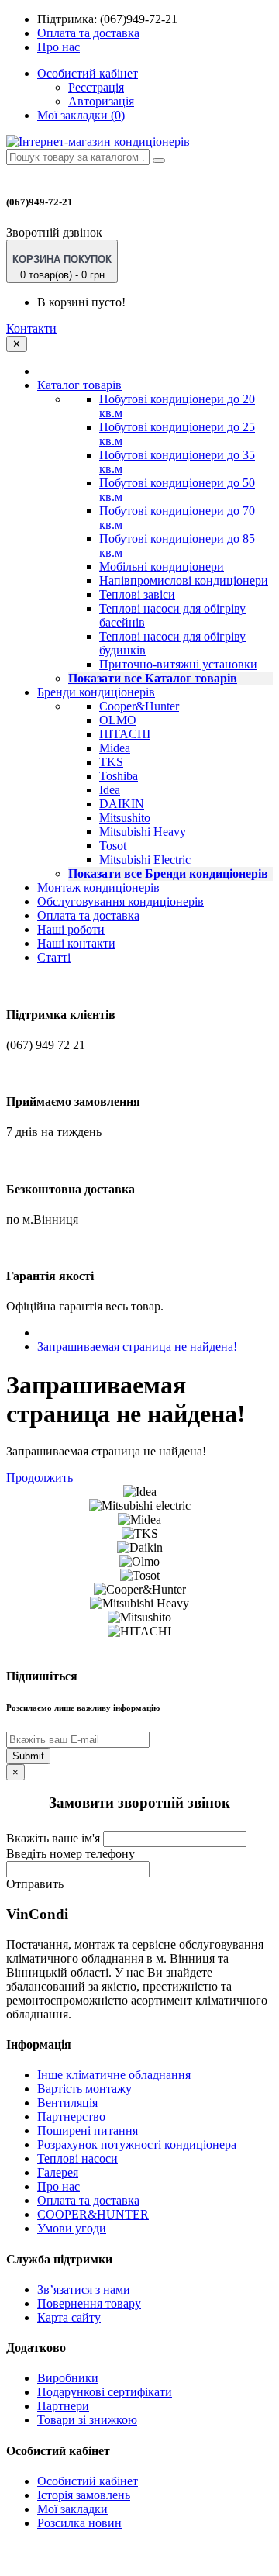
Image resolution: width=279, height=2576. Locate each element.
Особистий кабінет (88, 2481)
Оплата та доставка (88, 33)
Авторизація (101, 101)
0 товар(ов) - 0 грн (62, 267)
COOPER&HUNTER (93, 2214)
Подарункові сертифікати (105, 2392)
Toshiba (119, 776)
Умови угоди (72, 2228)
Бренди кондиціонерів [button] (96, 692)
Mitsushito (125, 818)
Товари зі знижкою (87, 2420)
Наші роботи (71, 929)
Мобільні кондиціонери (162, 566)
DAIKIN (122, 804)
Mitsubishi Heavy (143, 832)
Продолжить (40, 1478)
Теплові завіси (137, 594)
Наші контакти (76, 943)
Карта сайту (69, 2317)
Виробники (68, 2378)
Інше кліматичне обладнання (114, 2075)
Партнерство (71, 2117)
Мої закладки (72, 2509)
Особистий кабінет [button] (88, 73)
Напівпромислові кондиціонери (184, 580)
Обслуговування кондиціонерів (121, 901)
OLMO (118, 720)
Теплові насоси (77, 2158)
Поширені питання (88, 2131)
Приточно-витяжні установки (178, 664)
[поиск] (159, 161)
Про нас (59, 47)
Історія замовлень (84, 2495)
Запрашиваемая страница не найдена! (137, 1347)
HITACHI (125, 734)
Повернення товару (89, 2303)
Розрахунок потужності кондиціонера (137, 2144)
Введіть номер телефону (71, 1854)
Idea (110, 790)
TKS (111, 762)
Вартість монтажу (84, 2089)
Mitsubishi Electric (145, 860)
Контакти (31, 328)
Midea (115, 748)
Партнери (63, 2406)
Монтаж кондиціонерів (98, 887)
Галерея (58, 2172)
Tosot (113, 846)
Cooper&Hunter (139, 706)
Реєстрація (96, 87)
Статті (54, 957)
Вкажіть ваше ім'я (53, 1838)
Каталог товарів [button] (79, 385)
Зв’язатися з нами (84, 2289)
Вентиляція (67, 2103)
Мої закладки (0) (81, 115)
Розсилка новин (79, 2523)
